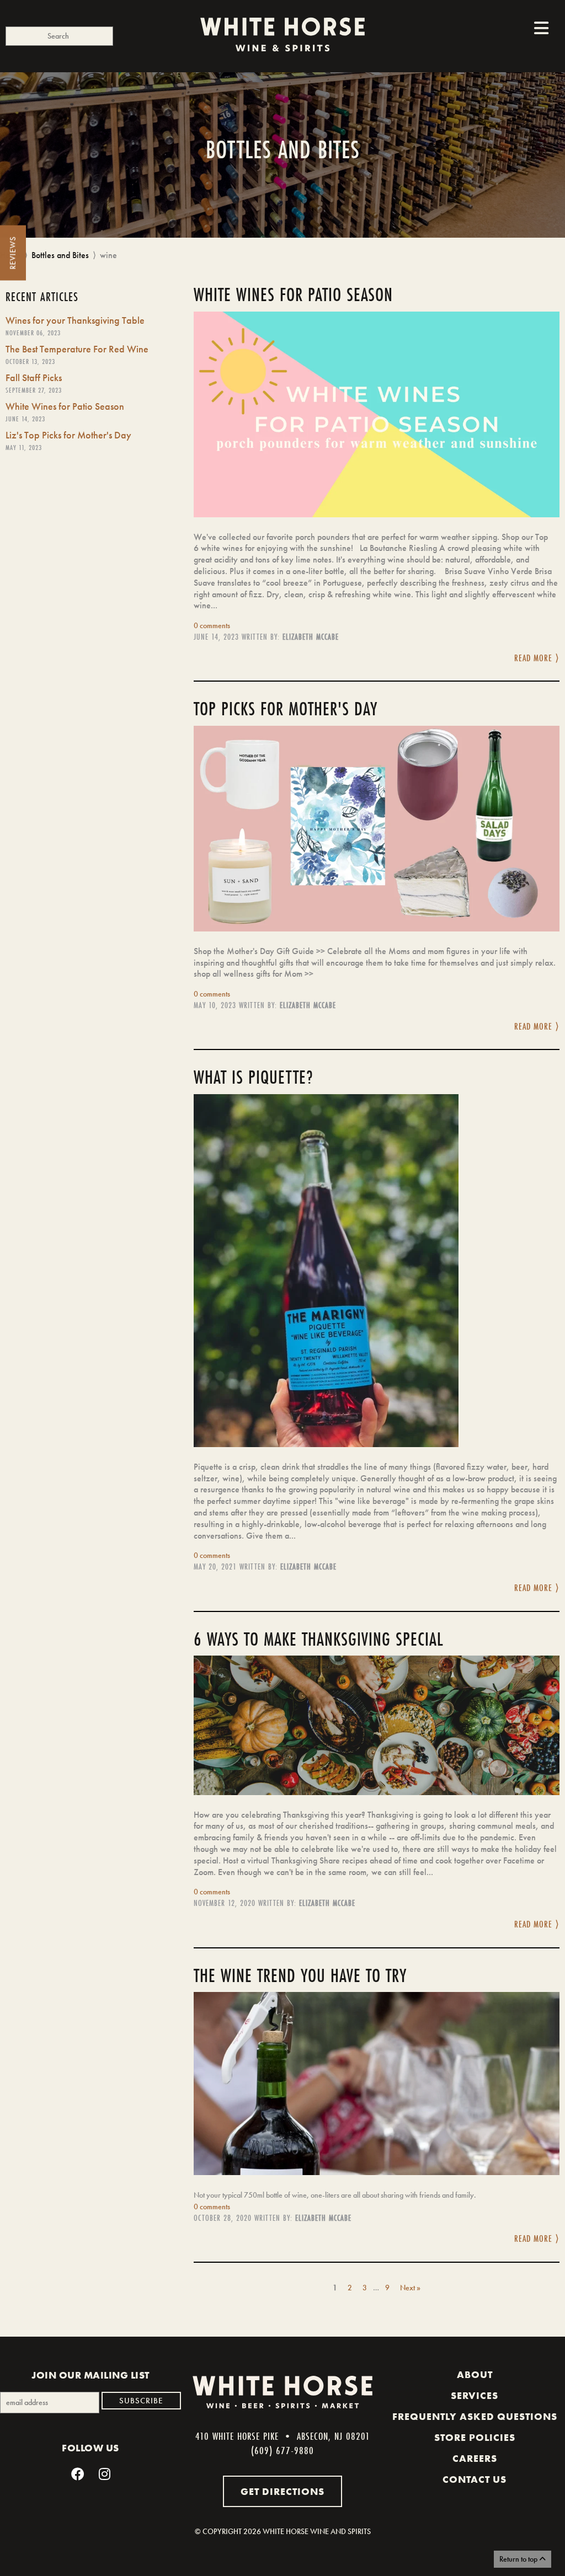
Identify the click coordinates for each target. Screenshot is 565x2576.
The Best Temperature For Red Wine (77, 349)
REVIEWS (13, 253)
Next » (410, 2288)
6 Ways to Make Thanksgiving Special (319, 1639)
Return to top (519, 2559)
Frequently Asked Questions (475, 2417)
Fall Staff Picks (34, 377)
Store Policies (475, 2438)
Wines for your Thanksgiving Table (75, 320)
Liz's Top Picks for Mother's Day (68, 435)
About (475, 2375)
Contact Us (475, 2479)
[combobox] (59, 36)
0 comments (212, 625)
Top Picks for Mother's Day (286, 709)
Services (475, 2396)
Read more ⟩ (537, 658)
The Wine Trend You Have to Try (300, 1975)
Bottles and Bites (60, 255)
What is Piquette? (254, 1077)
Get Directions (282, 2491)
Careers (475, 2459)
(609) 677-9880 (282, 2450)
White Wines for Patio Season (65, 406)
